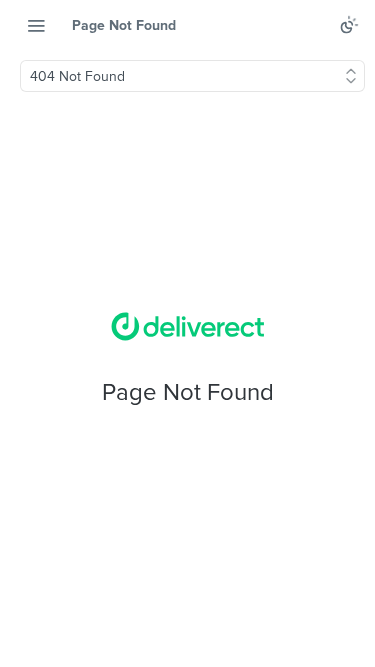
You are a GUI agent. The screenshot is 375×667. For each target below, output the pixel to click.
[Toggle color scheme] (349, 25)
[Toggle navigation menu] (36, 25)
